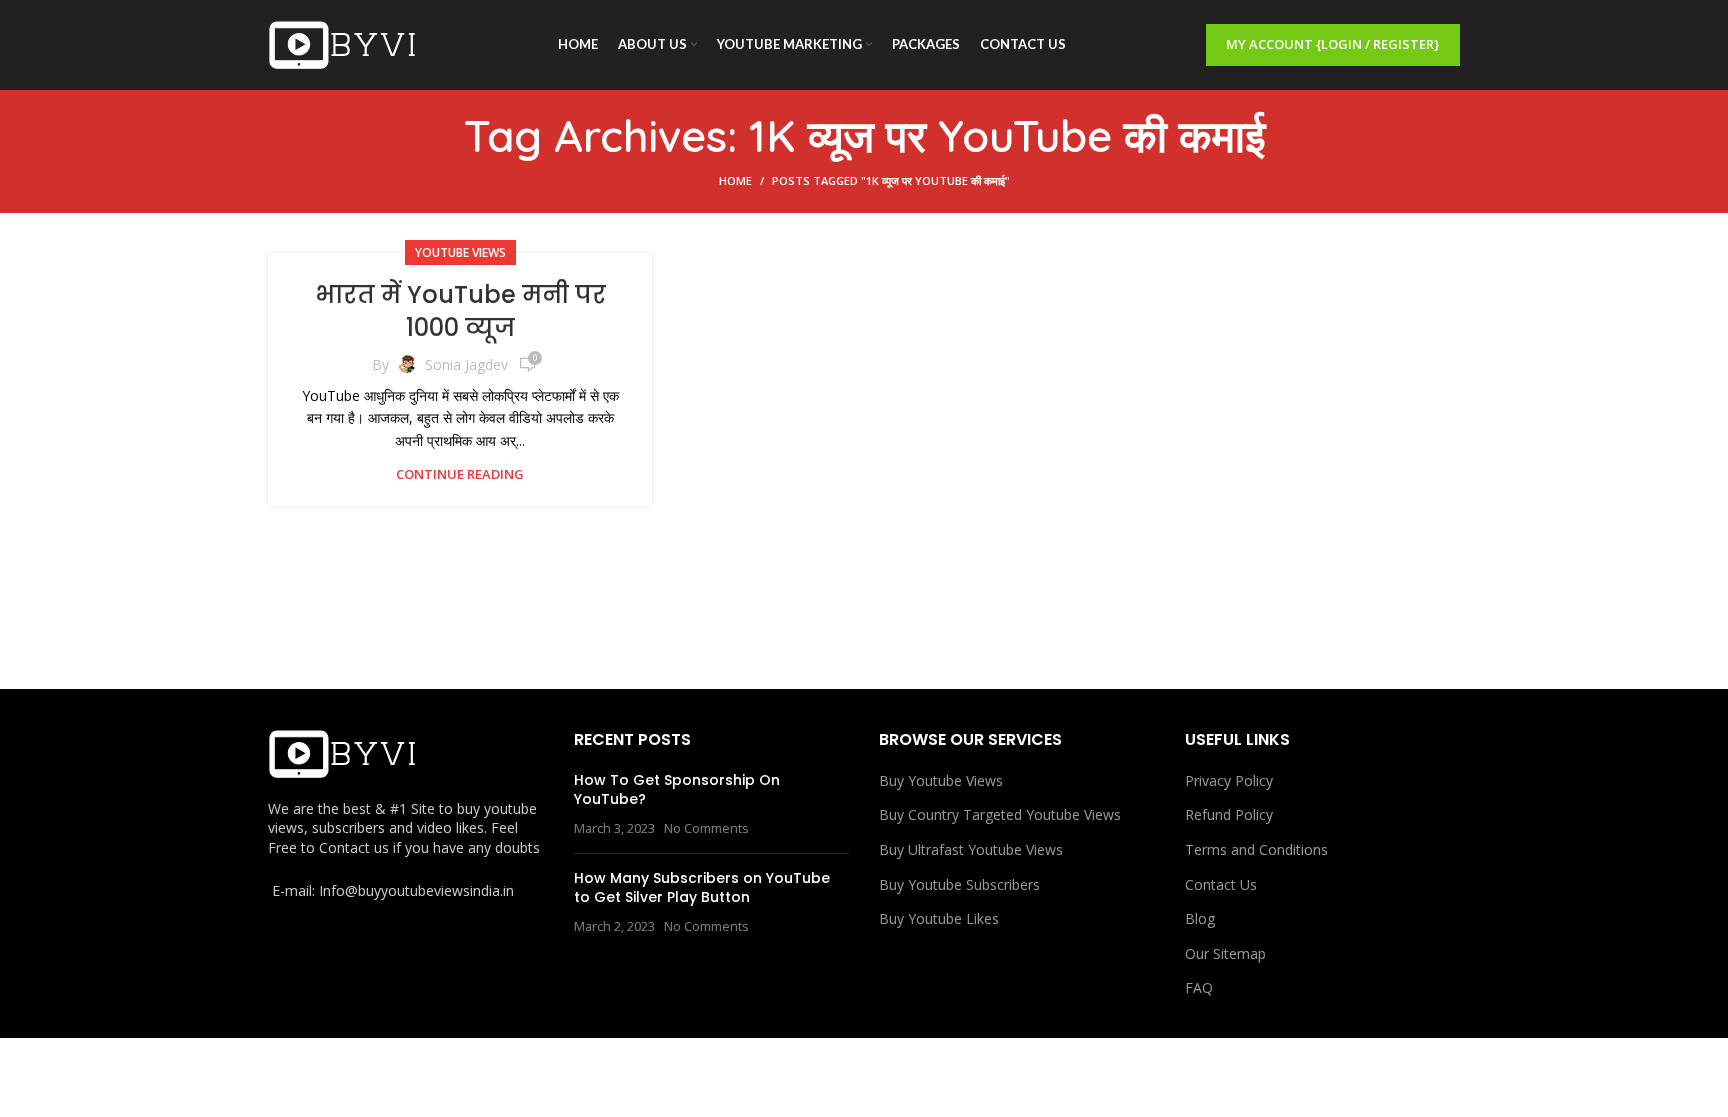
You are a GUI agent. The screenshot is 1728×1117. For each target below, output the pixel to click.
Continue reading (460, 474)
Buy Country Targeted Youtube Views (1000, 814)
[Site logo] (343, 43)
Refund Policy (1229, 814)
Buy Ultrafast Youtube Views (971, 849)
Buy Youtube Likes (939, 918)
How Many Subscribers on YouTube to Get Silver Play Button (702, 888)
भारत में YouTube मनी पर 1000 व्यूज (460, 311)
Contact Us (1221, 884)
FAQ (1199, 987)
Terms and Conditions (1256, 849)
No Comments (706, 828)
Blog (1200, 918)
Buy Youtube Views (941, 780)
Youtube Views (460, 252)
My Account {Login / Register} (1333, 44)
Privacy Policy (1229, 780)
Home (735, 180)
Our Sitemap (1225, 953)
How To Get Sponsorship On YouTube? (677, 790)
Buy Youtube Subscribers (959, 884)
